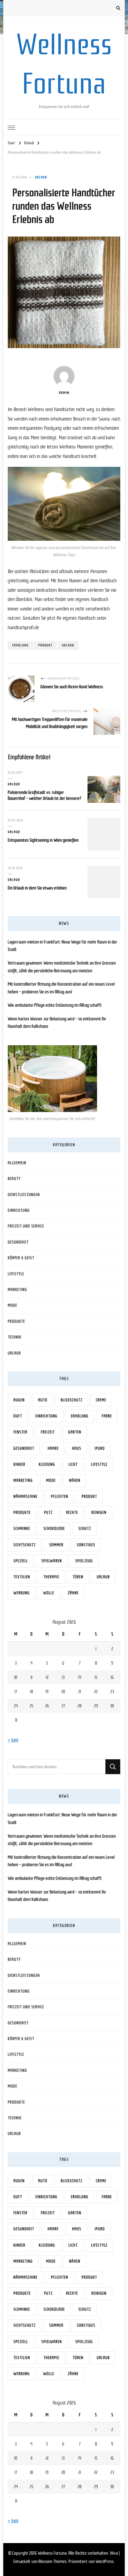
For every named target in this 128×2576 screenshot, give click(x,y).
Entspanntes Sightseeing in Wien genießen (43, 840)
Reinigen (99, 1513)
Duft (18, 1416)
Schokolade (54, 1529)
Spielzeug (84, 1561)
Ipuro (100, 1448)
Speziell (21, 1561)
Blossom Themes (53, 2561)
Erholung (20, 645)
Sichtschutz (25, 1545)
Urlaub (41, 177)
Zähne (73, 1593)
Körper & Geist (21, 1258)
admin (64, 393)
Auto (43, 1400)
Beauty (14, 1179)
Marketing (17, 1290)
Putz (48, 1513)
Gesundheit (18, 1242)
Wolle (49, 1593)
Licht (73, 1464)
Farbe (107, 1416)
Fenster (20, 1432)
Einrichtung (19, 1210)
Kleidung (47, 1464)
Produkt (45, 645)
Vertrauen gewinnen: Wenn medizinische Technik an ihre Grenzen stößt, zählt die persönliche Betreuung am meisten (62, 967)
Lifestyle (16, 1274)
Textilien (22, 1577)
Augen (19, 1400)
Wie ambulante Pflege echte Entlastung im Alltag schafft (55, 1005)
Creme (101, 1400)
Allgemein (17, 1163)
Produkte (16, 1321)
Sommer (56, 1545)
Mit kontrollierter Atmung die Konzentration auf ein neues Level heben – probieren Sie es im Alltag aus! (61, 988)
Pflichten (60, 1496)
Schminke (22, 1529)
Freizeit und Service (26, 1226)
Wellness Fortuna (52, 2553)
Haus (77, 1448)
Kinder (19, 1464)
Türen (78, 1577)
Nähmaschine (25, 1496)
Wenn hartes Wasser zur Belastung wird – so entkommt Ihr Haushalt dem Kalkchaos (57, 1023)
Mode (13, 1305)
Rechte (72, 1513)
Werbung (22, 1593)
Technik (15, 1337)
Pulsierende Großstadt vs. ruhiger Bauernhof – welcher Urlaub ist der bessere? (45, 795)
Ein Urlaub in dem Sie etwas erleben (37, 888)
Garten (75, 1432)
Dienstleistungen (24, 1195)
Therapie (51, 1577)
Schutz (85, 1529)
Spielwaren (52, 1561)
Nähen (75, 1480)
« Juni (13, 1740)
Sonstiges (86, 1545)
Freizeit (48, 1432)
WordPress (105, 2561)
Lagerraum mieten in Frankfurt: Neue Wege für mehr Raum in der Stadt (63, 946)
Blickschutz (72, 1400)
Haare (53, 1448)
